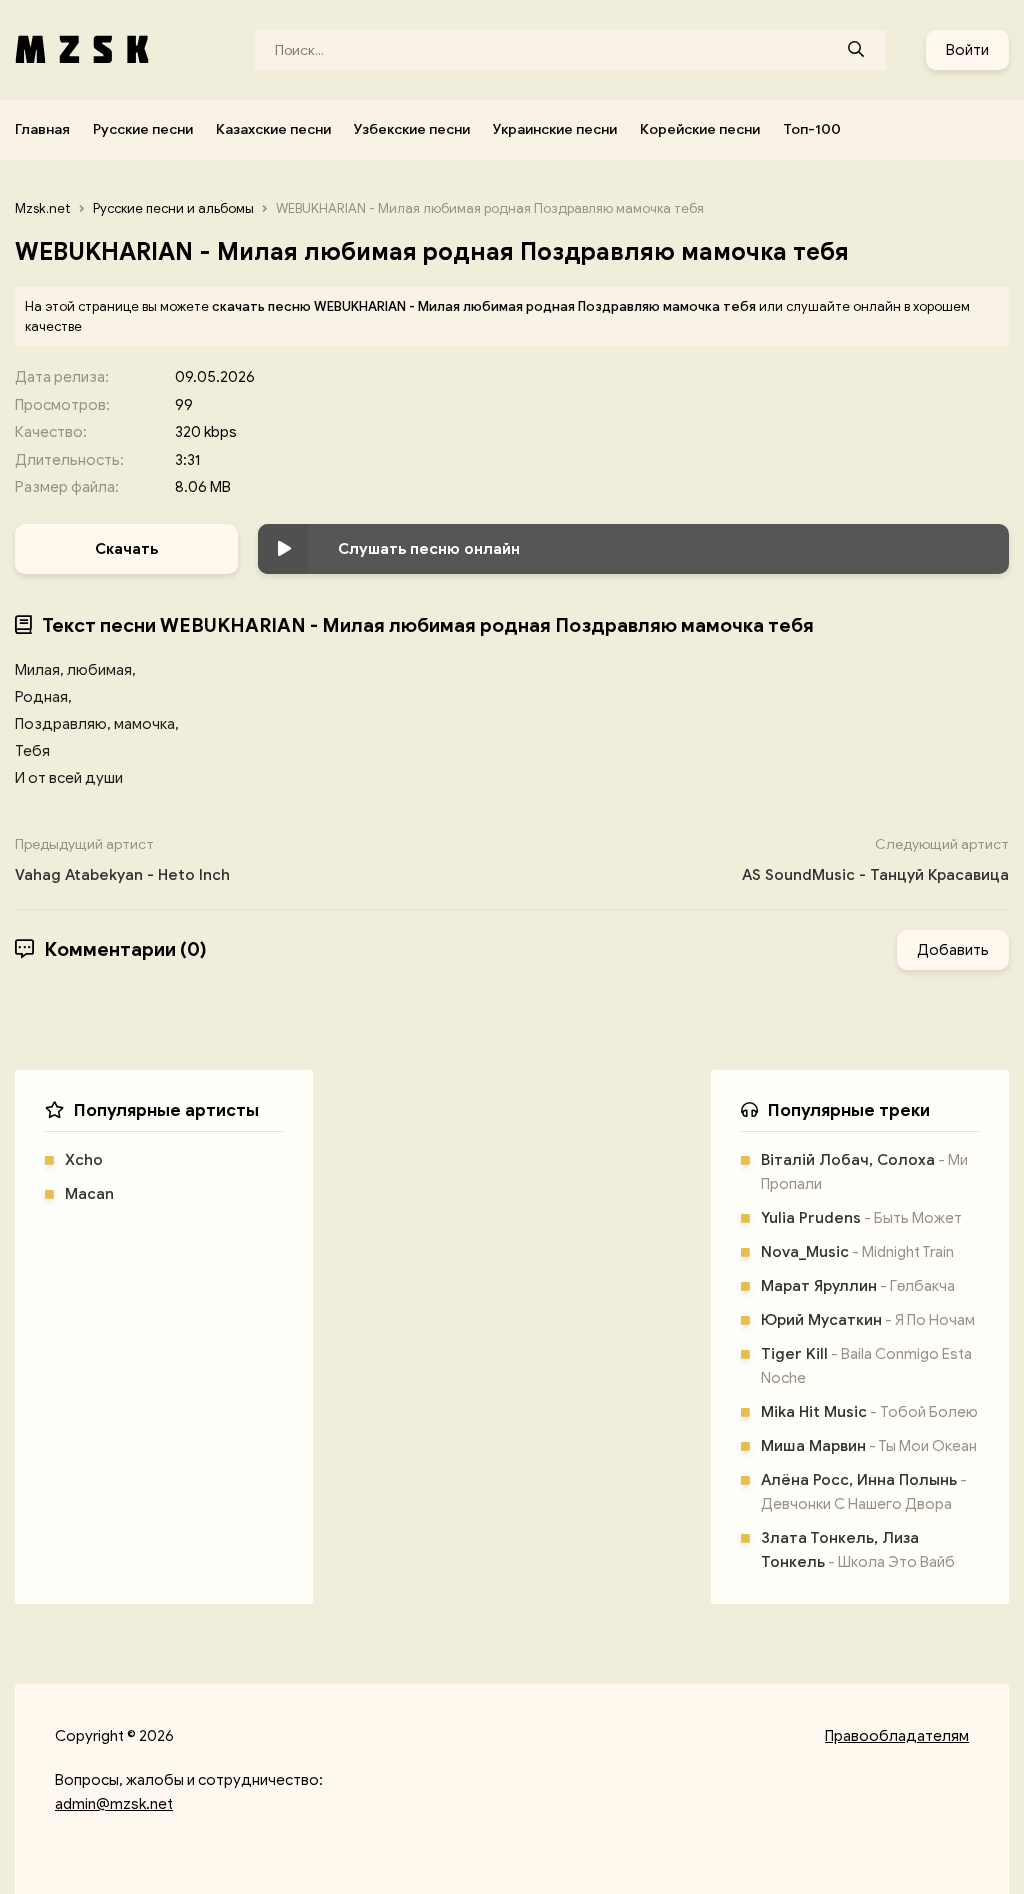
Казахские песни (273, 129)
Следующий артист (875, 860)
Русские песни (143, 129)
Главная (42, 129)
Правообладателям (897, 1736)
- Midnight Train (857, 1252)
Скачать (126, 549)
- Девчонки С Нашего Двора (864, 1492)
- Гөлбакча (858, 1286)
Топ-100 (812, 129)
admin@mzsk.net (114, 1804)
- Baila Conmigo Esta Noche (866, 1366)
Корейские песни (700, 129)
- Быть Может (861, 1218)
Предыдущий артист (122, 860)
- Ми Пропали (864, 1172)
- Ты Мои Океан (869, 1446)
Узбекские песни (412, 129)
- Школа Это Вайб (858, 1550)
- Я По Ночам (868, 1320)
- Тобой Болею (869, 1412)
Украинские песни (555, 129)
